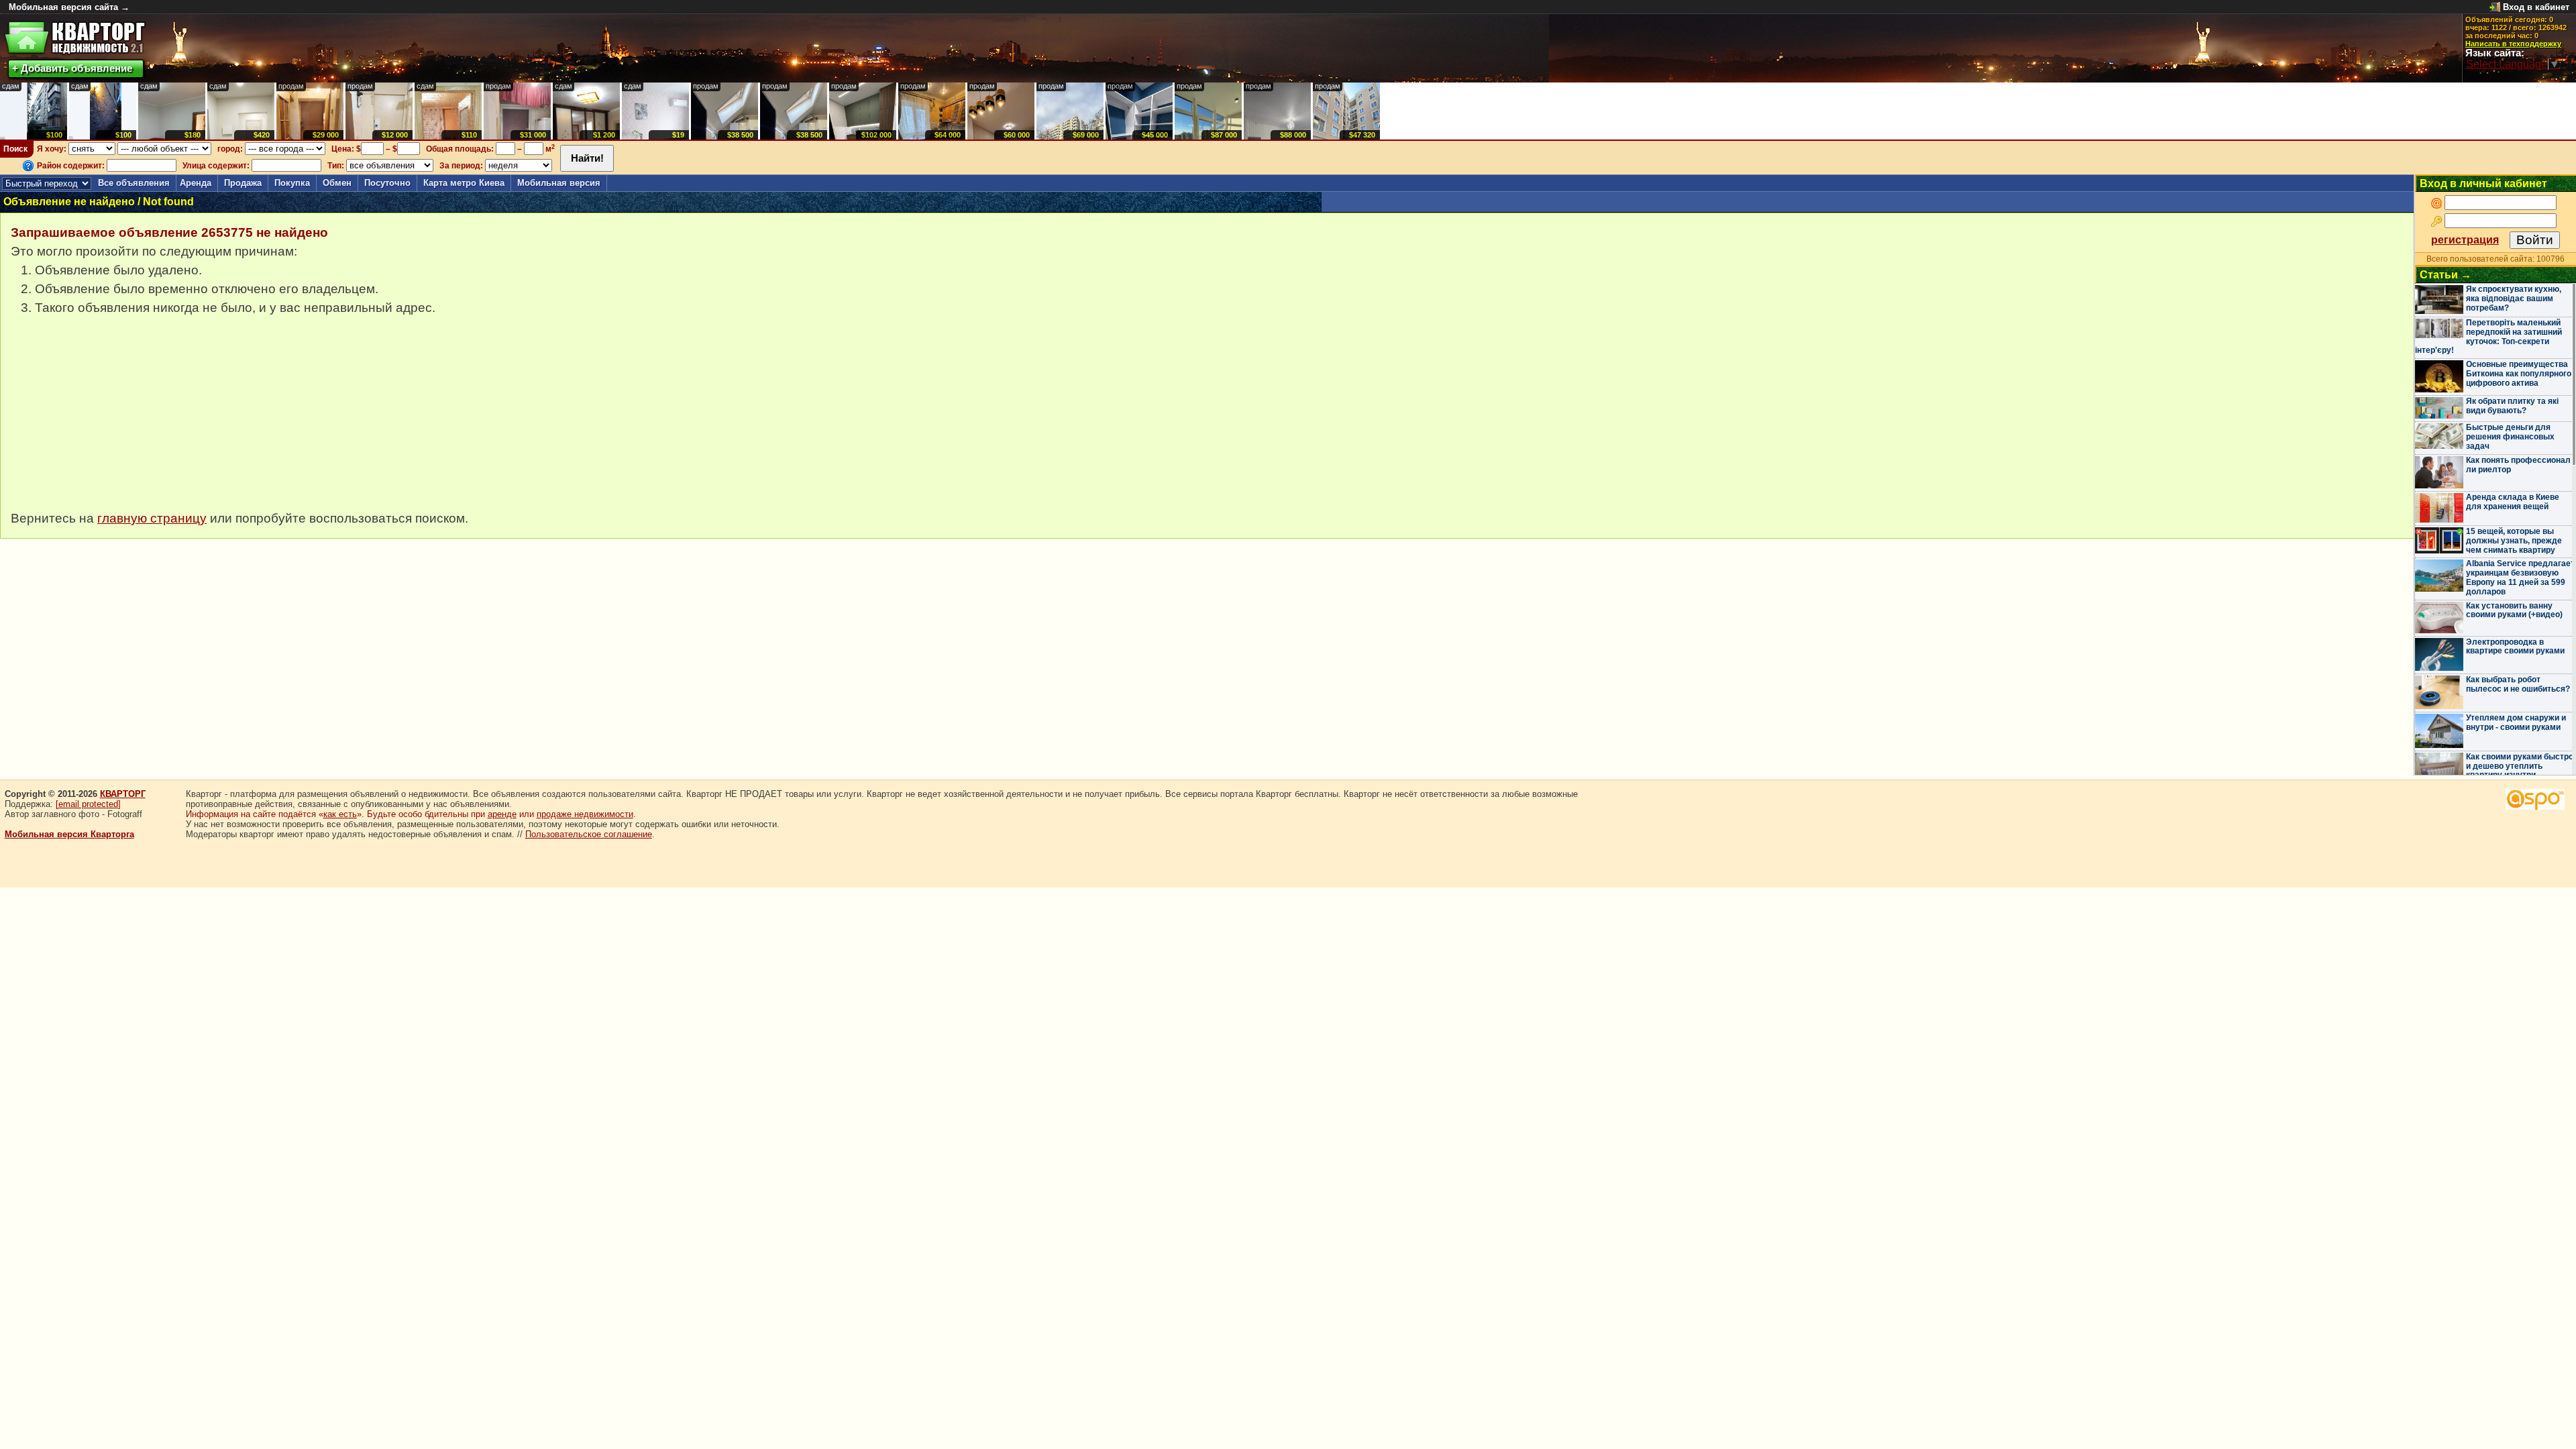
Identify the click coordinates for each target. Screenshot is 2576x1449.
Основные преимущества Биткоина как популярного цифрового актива (2519, 374)
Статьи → (2446, 275)
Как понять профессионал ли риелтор (2518, 465)
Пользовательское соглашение (589, 834)
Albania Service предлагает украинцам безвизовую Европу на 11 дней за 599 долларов (2520, 577)
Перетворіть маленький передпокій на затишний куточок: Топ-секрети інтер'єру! (2488, 336)
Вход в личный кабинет (2483, 183)
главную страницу (152, 518)
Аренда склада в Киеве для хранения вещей (2513, 502)
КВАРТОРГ (123, 794)
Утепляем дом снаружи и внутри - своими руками (2516, 722)
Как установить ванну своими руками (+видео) (2514, 610)
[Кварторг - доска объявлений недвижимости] (75, 38)
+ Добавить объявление (72, 68)
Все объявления (134, 183)
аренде (502, 814)
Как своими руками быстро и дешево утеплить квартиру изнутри (2520, 766)
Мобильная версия (559, 183)
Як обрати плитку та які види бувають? (2512, 406)
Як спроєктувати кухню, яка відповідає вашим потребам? (2514, 299)
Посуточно (387, 183)
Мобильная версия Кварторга (69, 834)
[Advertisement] (111, 420)
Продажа (243, 183)
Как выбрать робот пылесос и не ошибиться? (2518, 684)
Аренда (196, 183)
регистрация (2465, 240)
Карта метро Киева (464, 183)
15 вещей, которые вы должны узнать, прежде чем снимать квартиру (2514, 541)
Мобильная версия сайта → (69, 7)
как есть (340, 814)
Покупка (292, 183)
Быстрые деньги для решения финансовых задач (2510, 437)
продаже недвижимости (585, 814)
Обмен (337, 183)
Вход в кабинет (2536, 7)
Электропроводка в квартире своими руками (2515, 647)
